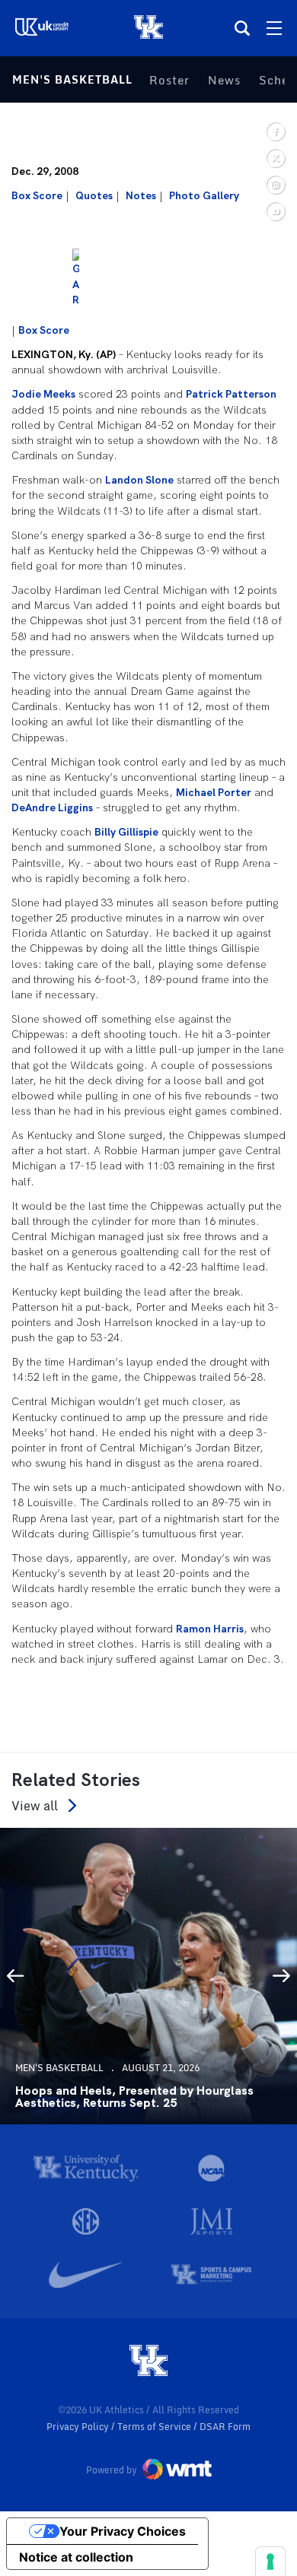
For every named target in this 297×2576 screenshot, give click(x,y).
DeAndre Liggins (52, 807)
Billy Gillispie (126, 832)
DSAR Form (225, 2427)
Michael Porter (214, 792)
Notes (141, 195)
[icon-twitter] (275, 158)
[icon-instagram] (275, 184)
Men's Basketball (72, 79)
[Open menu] (274, 28)
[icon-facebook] (275, 131)
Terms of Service (155, 2427)
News (224, 80)
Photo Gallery (204, 195)
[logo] (148, 2362)
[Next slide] (282, 1976)
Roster (169, 80)
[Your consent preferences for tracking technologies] (270, 2562)
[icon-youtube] (275, 211)
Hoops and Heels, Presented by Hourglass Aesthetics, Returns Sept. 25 (134, 2097)
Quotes (94, 195)
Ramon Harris (210, 1629)
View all (35, 1805)
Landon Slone (139, 480)
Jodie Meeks (43, 394)
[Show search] (242, 28)
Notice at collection (76, 2557)
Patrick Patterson (231, 394)
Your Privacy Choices (123, 2531)
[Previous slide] (15, 1976)
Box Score (37, 195)
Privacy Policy (79, 2427)
